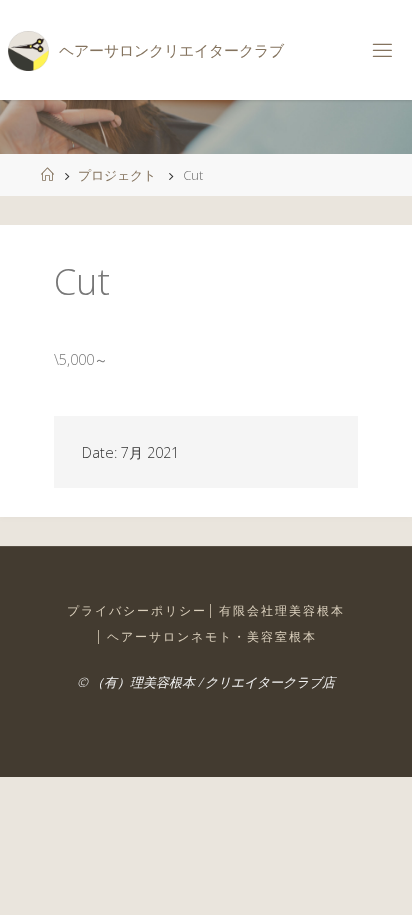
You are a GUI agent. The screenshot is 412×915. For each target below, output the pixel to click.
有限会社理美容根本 (282, 610)
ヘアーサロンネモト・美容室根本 (212, 636)
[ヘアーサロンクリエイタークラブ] (28, 49)
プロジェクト (117, 175)
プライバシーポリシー (137, 610)
